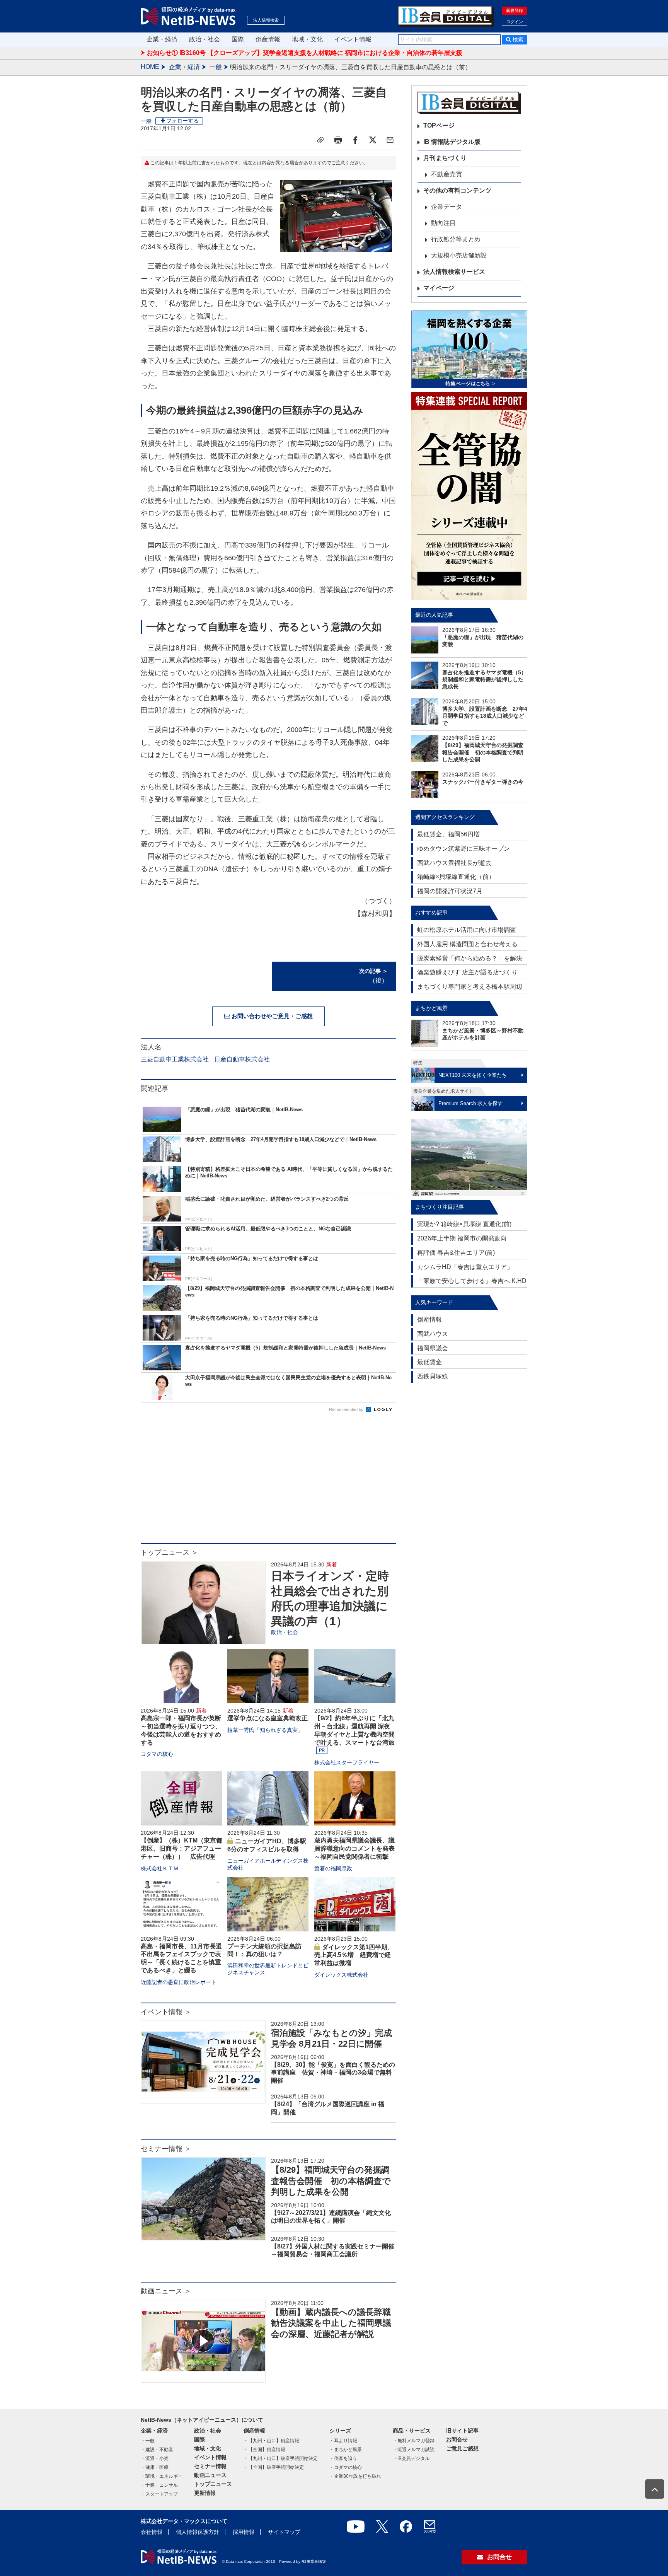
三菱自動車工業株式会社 (175, 1059)
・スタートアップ (159, 2494)
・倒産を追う (343, 2458)
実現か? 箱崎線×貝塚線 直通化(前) (464, 1224)
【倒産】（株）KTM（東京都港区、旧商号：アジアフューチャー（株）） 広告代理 (181, 1848)
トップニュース (213, 2484)
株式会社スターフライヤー (347, 1762)
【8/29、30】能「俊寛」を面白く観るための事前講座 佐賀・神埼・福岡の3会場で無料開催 (333, 2073)
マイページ (439, 288)
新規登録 (515, 10)
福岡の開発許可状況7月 (450, 891)
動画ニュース (210, 2475)
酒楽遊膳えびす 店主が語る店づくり (467, 972)
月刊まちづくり (445, 158)
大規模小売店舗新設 (459, 255)
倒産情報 (268, 39)
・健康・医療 (155, 2467)
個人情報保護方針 (198, 2532)
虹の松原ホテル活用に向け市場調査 (467, 930)
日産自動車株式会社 (242, 1059)
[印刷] (338, 140)
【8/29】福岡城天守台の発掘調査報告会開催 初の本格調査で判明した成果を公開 (331, 2181)
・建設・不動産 (157, 2450)
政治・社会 (204, 39)
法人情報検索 (266, 20)
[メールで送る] (390, 140)
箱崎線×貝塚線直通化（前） (456, 877)
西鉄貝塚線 (433, 1376)
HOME (150, 67)
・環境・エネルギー (162, 2476)
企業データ (446, 207)
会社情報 (152, 2532)
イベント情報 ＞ (166, 2012)
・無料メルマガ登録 (414, 2441)
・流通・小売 (155, 2458)
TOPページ (439, 125)
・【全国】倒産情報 (264, 2450)
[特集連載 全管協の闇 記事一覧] (469, 496)
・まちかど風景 (346, 2450)
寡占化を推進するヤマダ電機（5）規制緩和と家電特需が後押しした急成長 (484, 679)
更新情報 (205, 2493)
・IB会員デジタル (411, 2458)
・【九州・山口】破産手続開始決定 (281, 2458)
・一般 (148, 2441)
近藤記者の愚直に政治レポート (179, 1982)
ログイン (515, 22)
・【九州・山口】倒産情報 (271, 2441)
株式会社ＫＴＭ (160, 1868)
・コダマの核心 (346, 2467)
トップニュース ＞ (170, 1552)
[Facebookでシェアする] (355, 140)
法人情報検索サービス (454, 272)
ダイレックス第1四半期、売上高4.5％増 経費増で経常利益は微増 (354, 1955)
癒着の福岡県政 (333, 1868)
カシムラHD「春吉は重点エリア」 (465, 1267)
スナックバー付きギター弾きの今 (483, 782)
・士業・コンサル (159, 2485)
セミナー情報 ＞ (166, 2149)
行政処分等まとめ (456, 239)
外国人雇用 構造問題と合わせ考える (467, 944)
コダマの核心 (157, 1754)
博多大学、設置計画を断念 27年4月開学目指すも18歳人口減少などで (485, 716)
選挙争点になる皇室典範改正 (268, 1718)
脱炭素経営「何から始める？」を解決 (470, 958)
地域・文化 (307, 39)
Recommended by (347, 1409)
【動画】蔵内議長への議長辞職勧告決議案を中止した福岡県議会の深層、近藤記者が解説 (331, 2323)
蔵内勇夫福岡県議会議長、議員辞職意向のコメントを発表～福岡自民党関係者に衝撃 (354, 1848)
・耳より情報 (343, 2441)
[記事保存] (320, 140)
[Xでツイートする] (373, 140)
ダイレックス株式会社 (341, 1975)
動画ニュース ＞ (166, 2291)
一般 (216, 67)
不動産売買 (446, 174)
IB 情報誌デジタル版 (452, 142)
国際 (238, 39)
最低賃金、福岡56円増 (448, 834)
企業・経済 (162, 39)
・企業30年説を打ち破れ (355, 2476)
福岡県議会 (433, 1348)
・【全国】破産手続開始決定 (274, 2467)
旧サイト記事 (462, 2431)
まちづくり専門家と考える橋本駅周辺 (470, 987)
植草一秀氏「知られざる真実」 (265, 1730)
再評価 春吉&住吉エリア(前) (456, 1253)
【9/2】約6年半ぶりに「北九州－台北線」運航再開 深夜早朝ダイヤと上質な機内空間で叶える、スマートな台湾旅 (354, 1730)
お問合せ (457, 2440)
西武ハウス (433, 1334)
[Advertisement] (268, 1481)
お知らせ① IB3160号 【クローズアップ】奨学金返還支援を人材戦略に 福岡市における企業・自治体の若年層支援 (305, 53)
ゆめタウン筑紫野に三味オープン (464, 849)
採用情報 (244, 2532)
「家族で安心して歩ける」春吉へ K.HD (472, 1281)
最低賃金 (429, 1362)
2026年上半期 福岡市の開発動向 (462, 1238)
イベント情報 (353, 39)
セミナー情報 (210, 2466)
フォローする (182, 121)
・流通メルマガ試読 (414, 2450)
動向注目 (443, 223)
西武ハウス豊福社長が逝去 (454, 863)
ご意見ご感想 (462, 2448)
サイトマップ (284, 2532)
